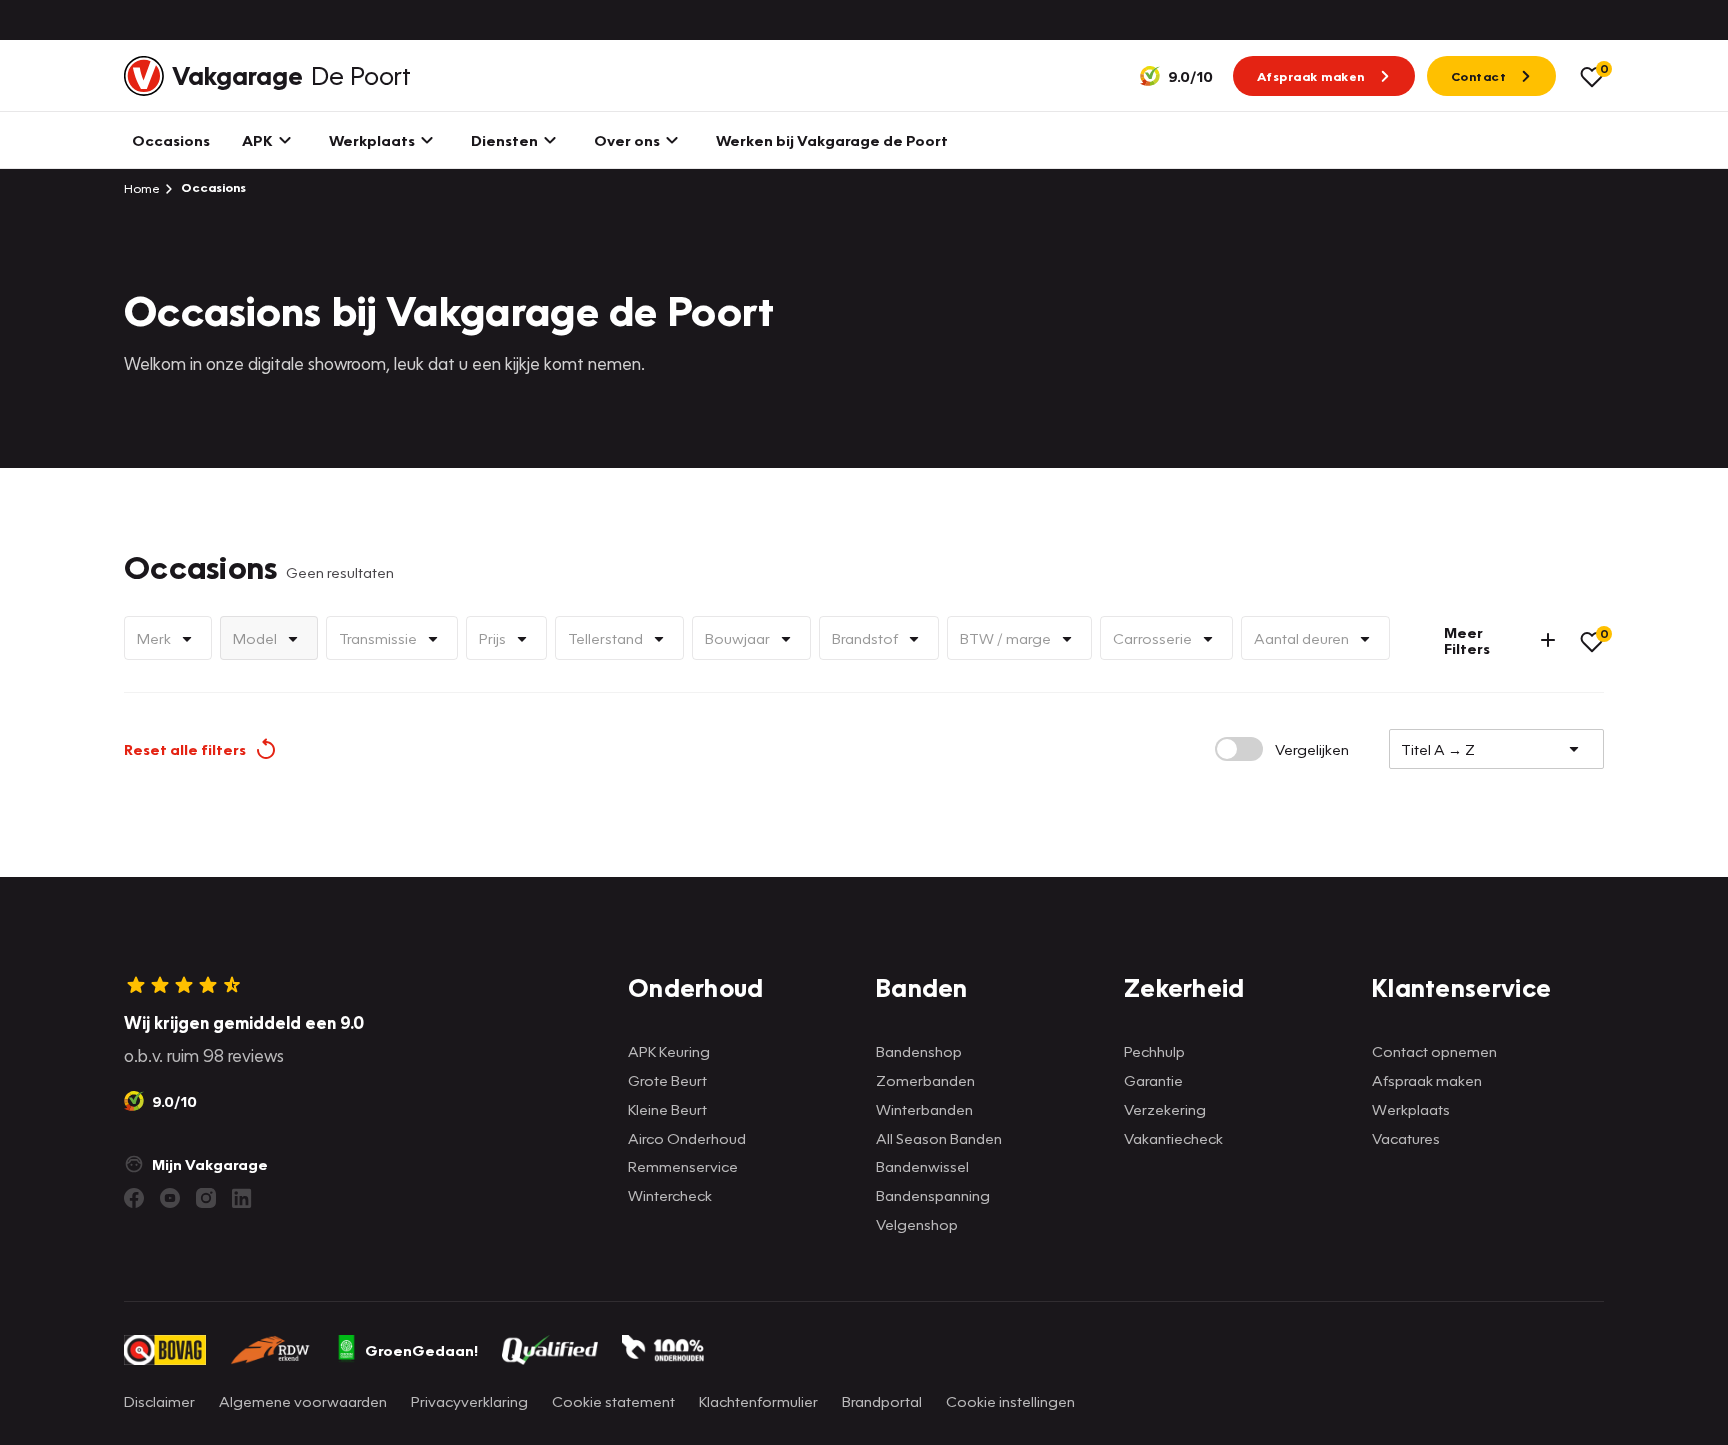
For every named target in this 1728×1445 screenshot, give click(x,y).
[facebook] (134, 1198)
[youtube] (170, 1198)
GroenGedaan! (421, 1350)
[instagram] (206, 1198)
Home (142, 188)
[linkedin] (242, 1198)
